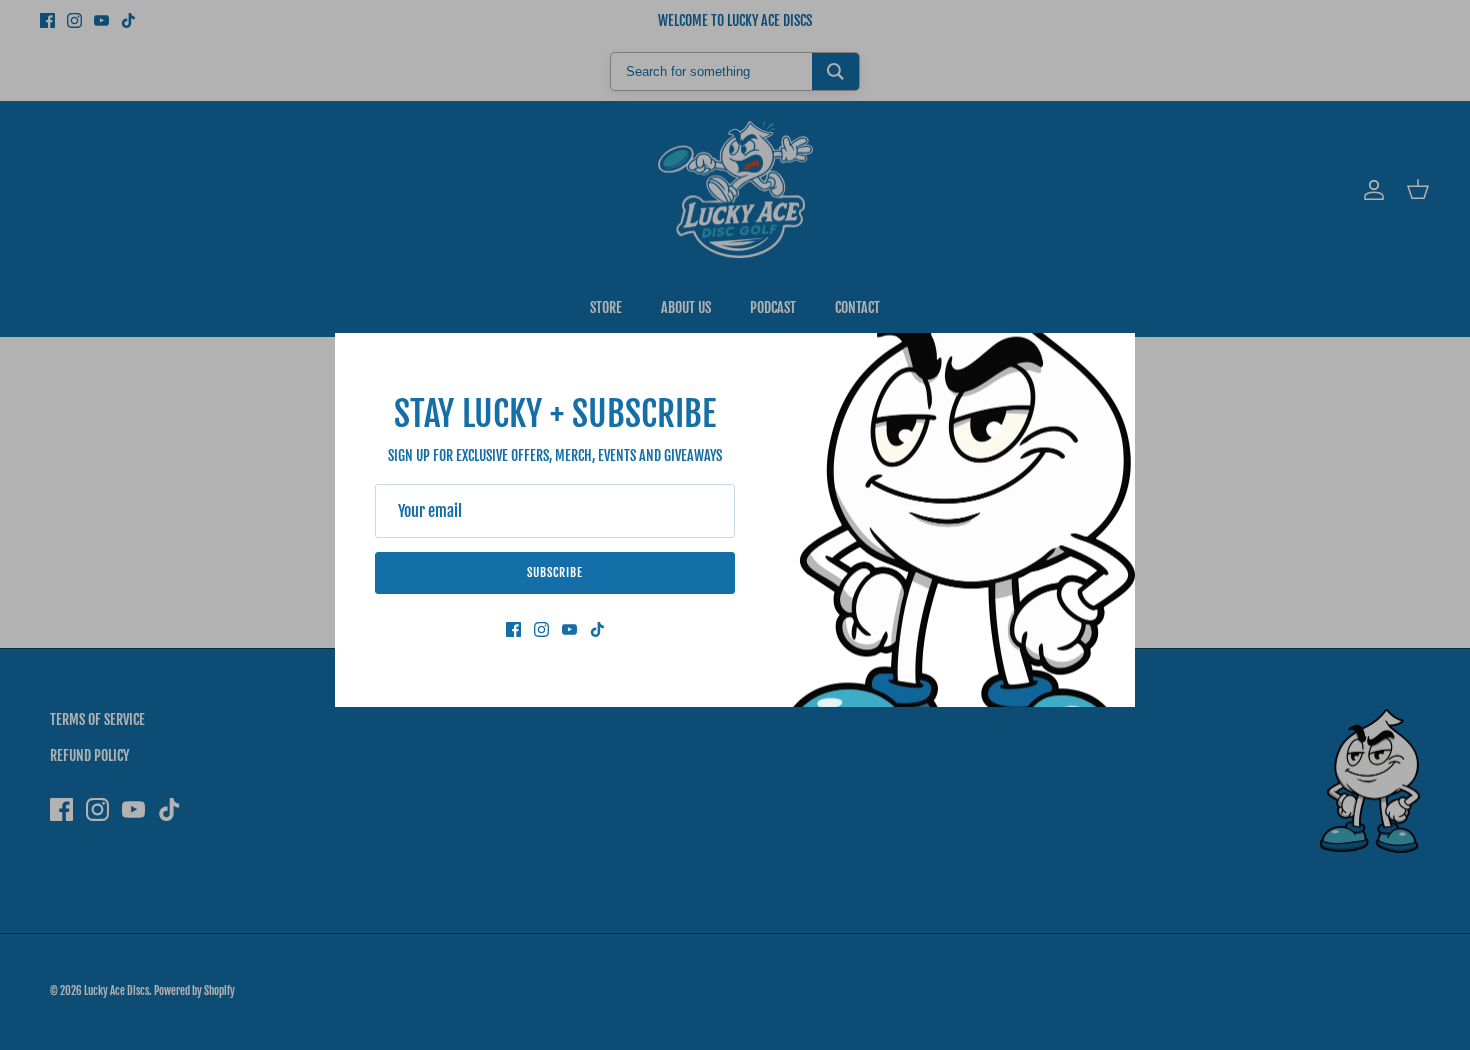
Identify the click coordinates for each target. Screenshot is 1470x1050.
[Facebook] (513, 629)
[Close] (1110, 358)
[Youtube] (569, 629)
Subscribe (555, 572)
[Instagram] (541, 629)
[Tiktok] (597, 629)
